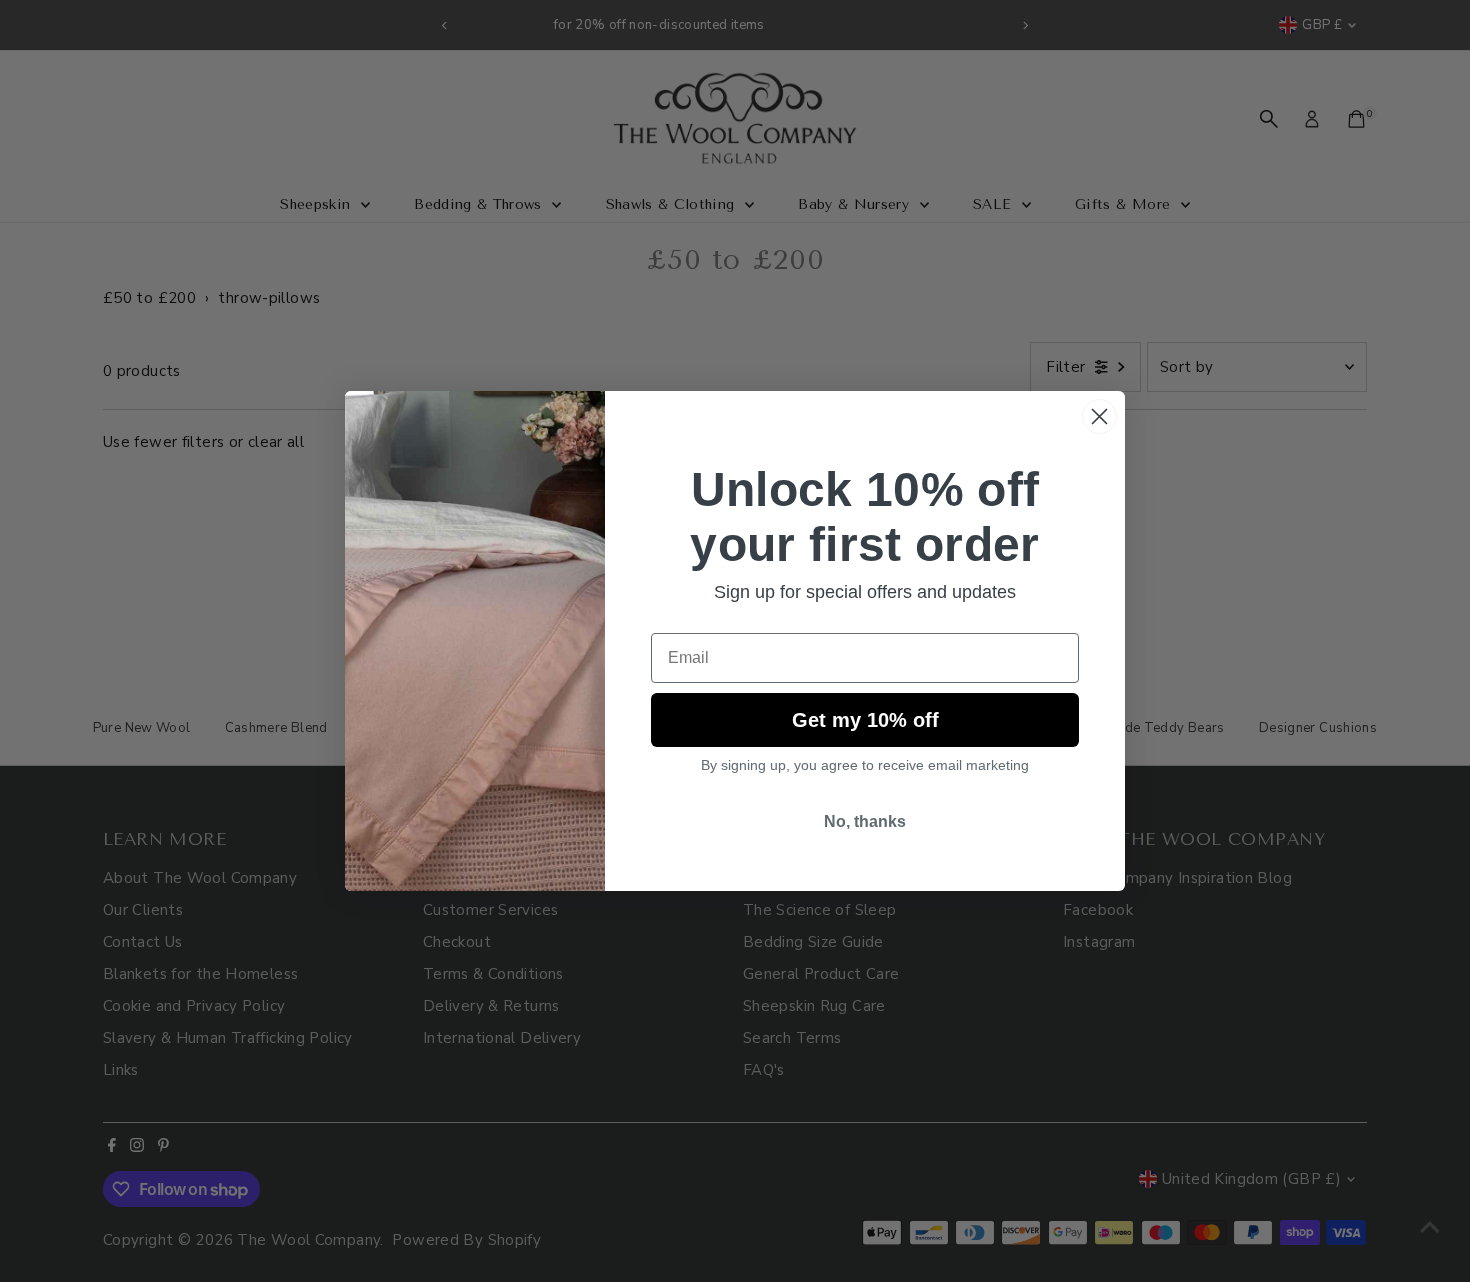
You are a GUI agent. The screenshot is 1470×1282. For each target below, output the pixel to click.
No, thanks (865, 821)
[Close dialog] (1099, 416)
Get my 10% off (865, 720)
